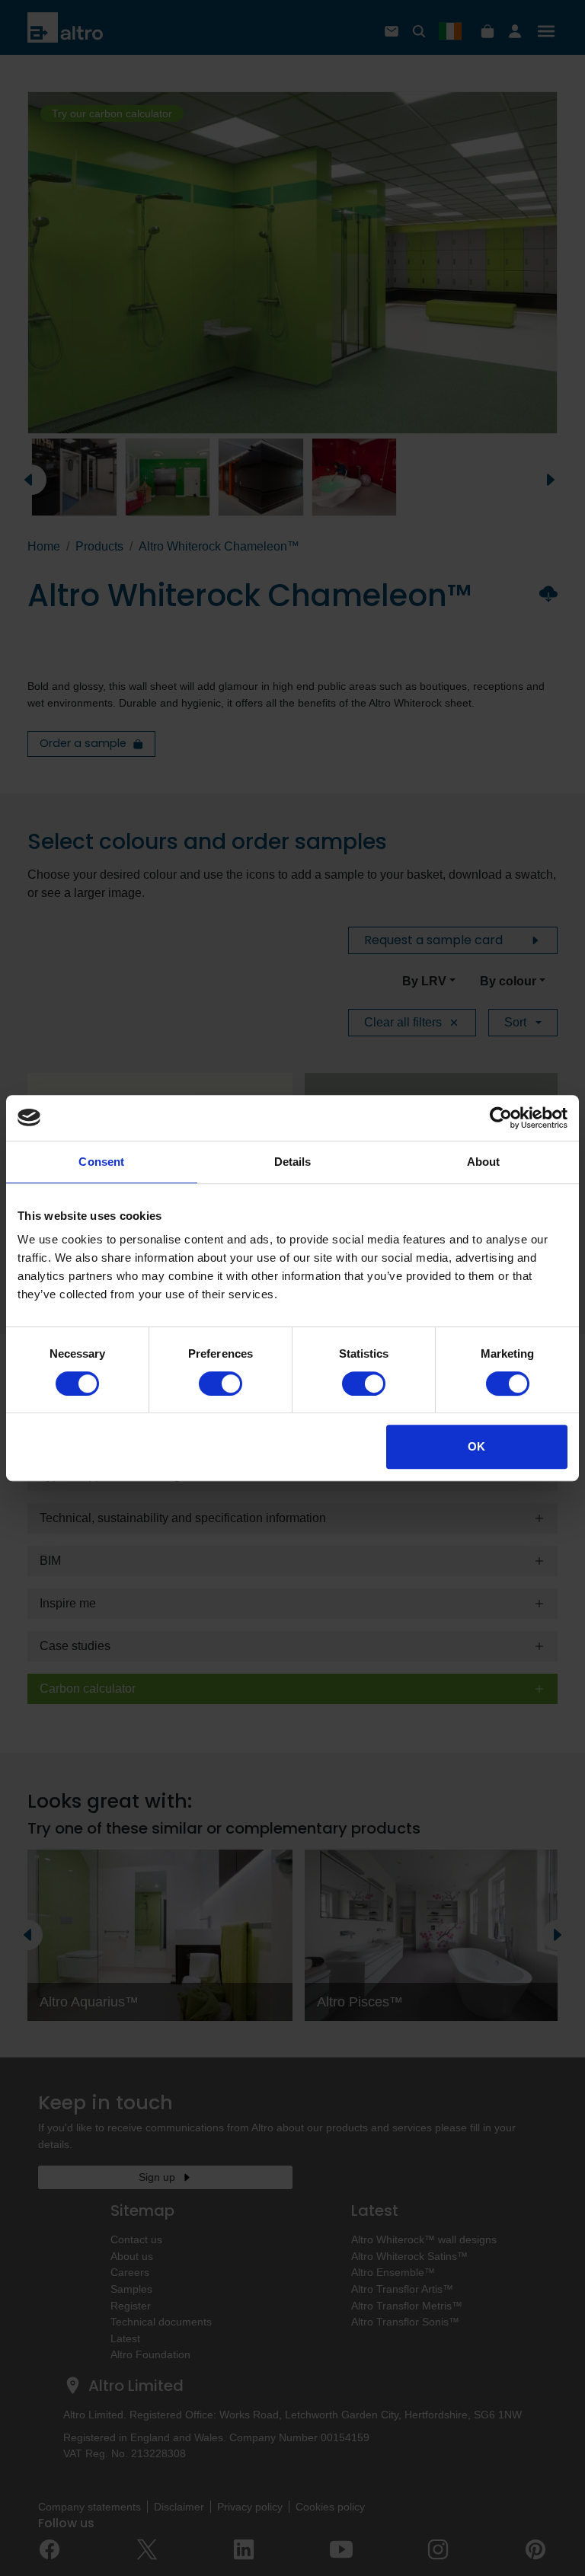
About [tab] (484, 1162)
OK (476, 1446)
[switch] (221, 1384)
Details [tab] (293, 1162)
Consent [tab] (101, 1162)
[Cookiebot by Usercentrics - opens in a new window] (501, 1118)
